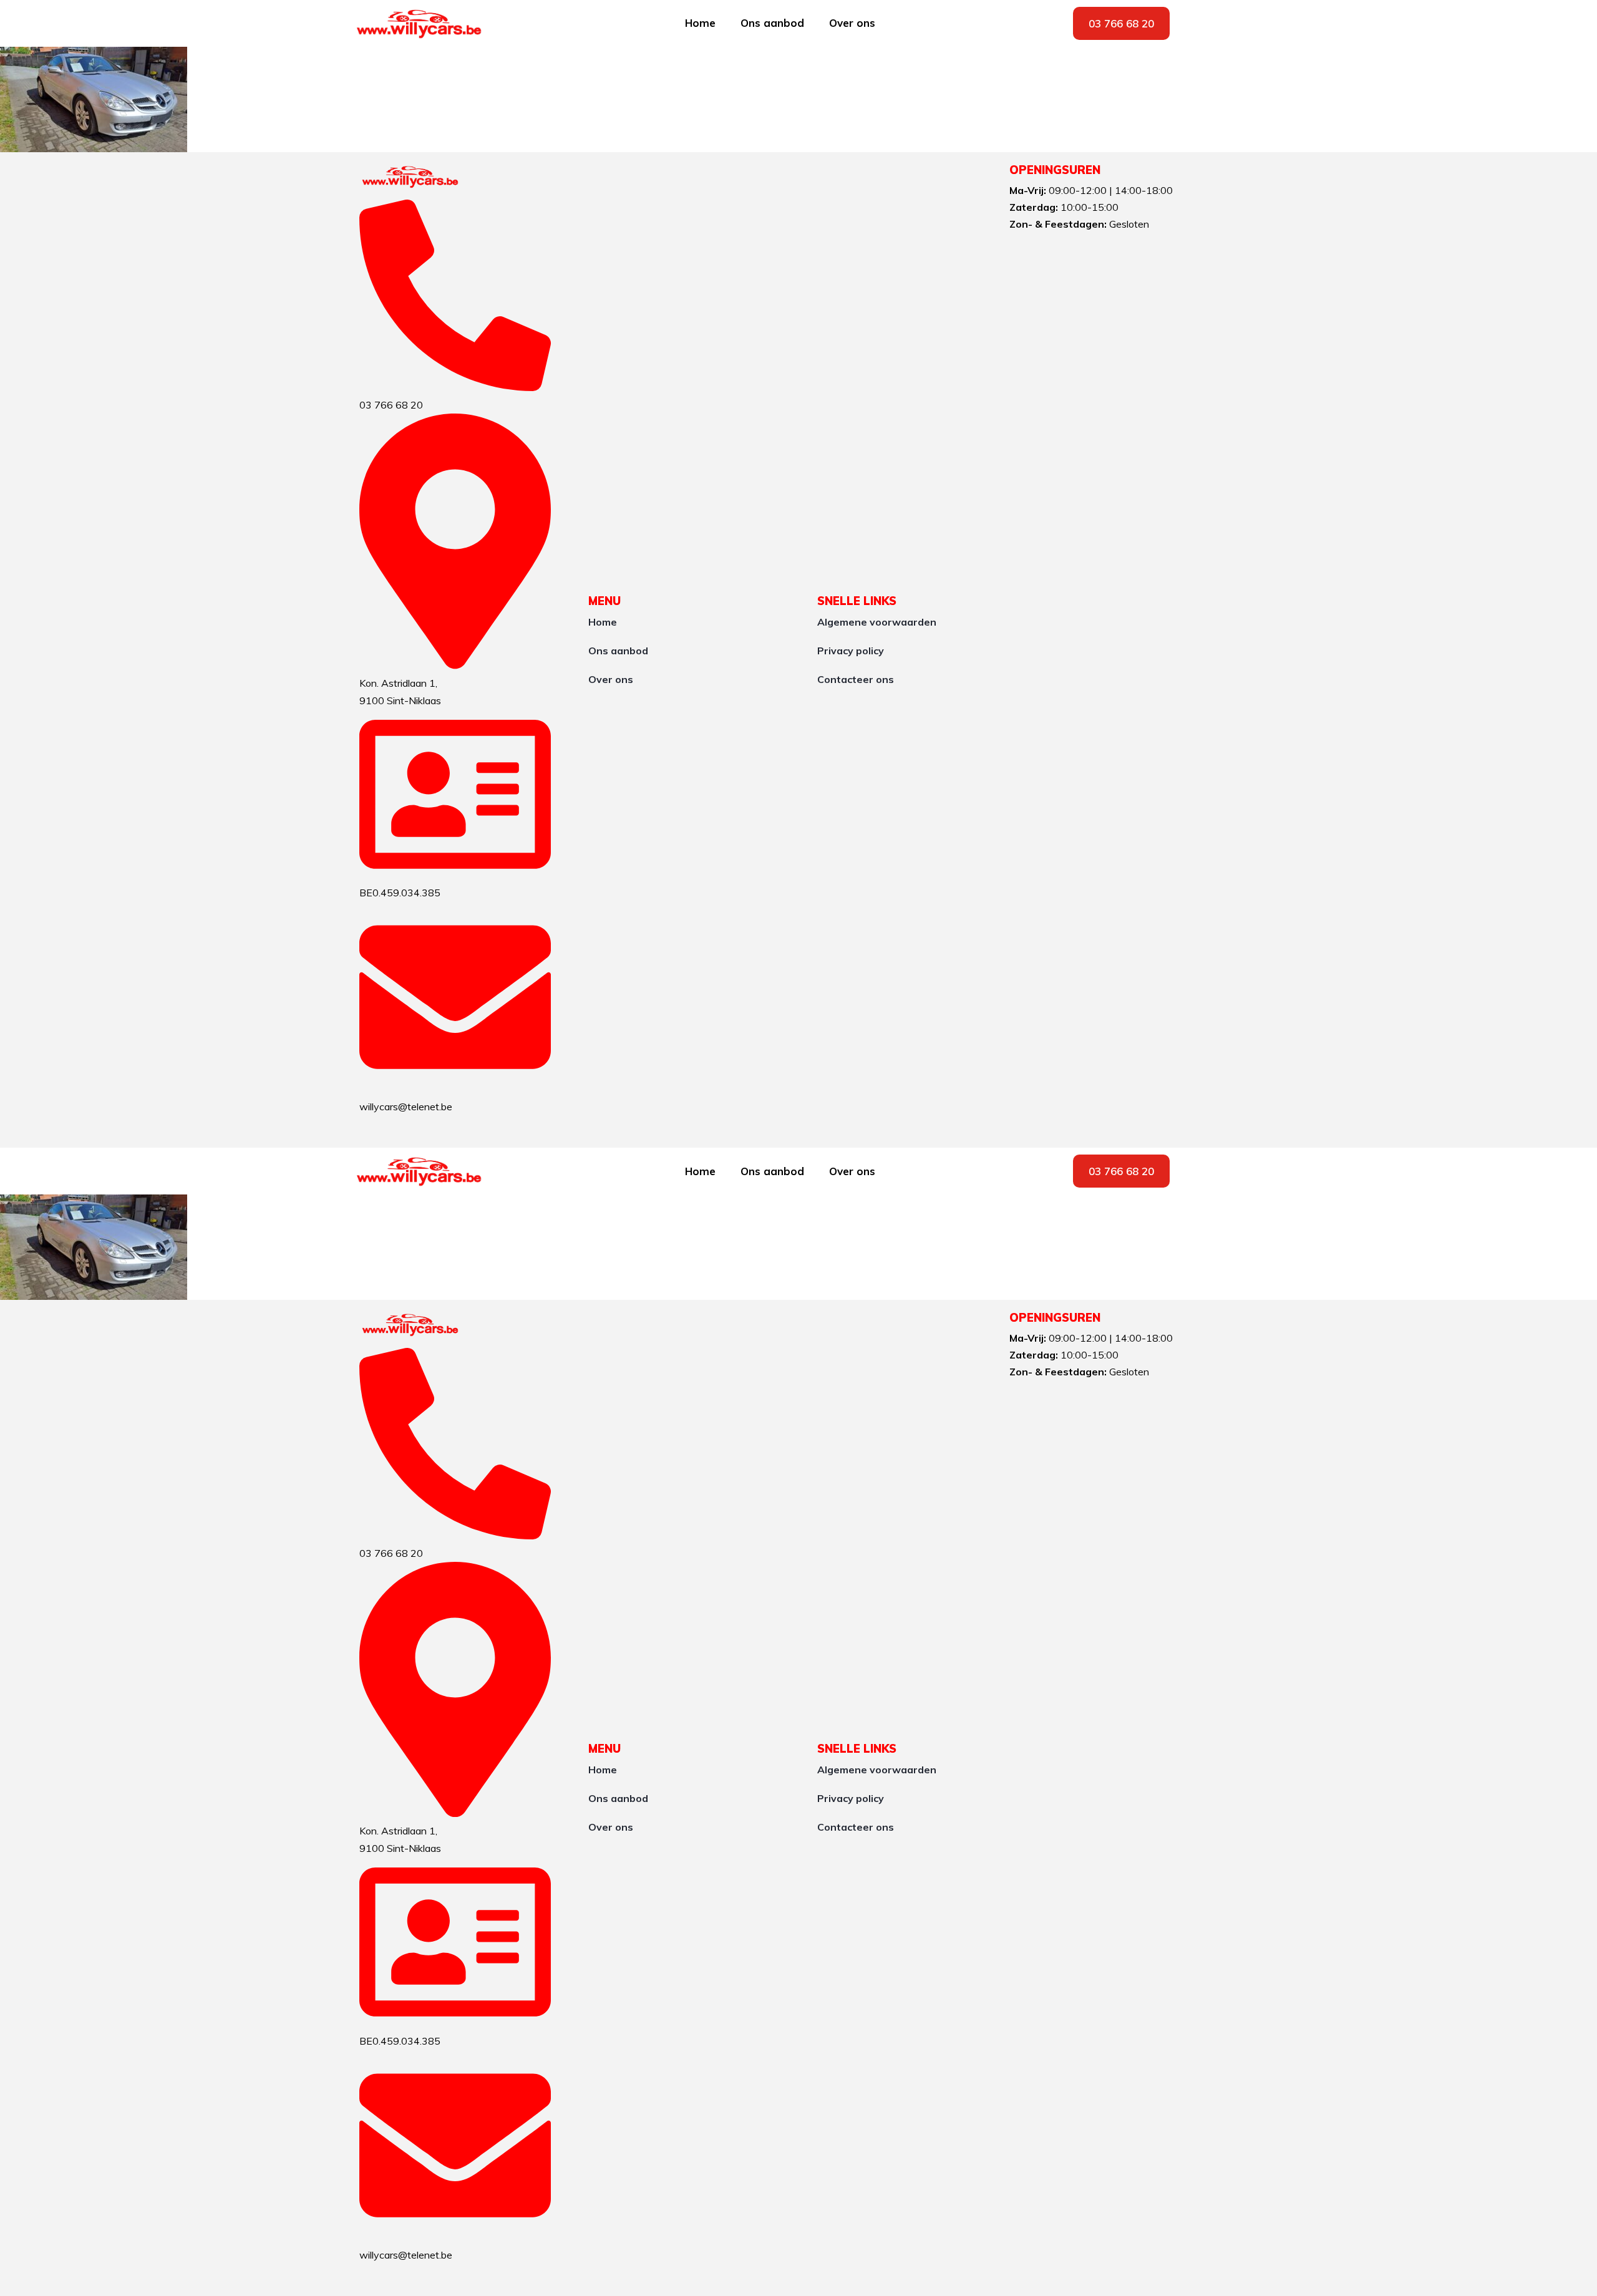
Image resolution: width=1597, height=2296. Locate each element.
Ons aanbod (772, 23)
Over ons (852, 23)
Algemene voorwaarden (877, 622)
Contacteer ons (856, 679)
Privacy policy (851, 651)
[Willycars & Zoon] (411, 177)
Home (700, 23)
